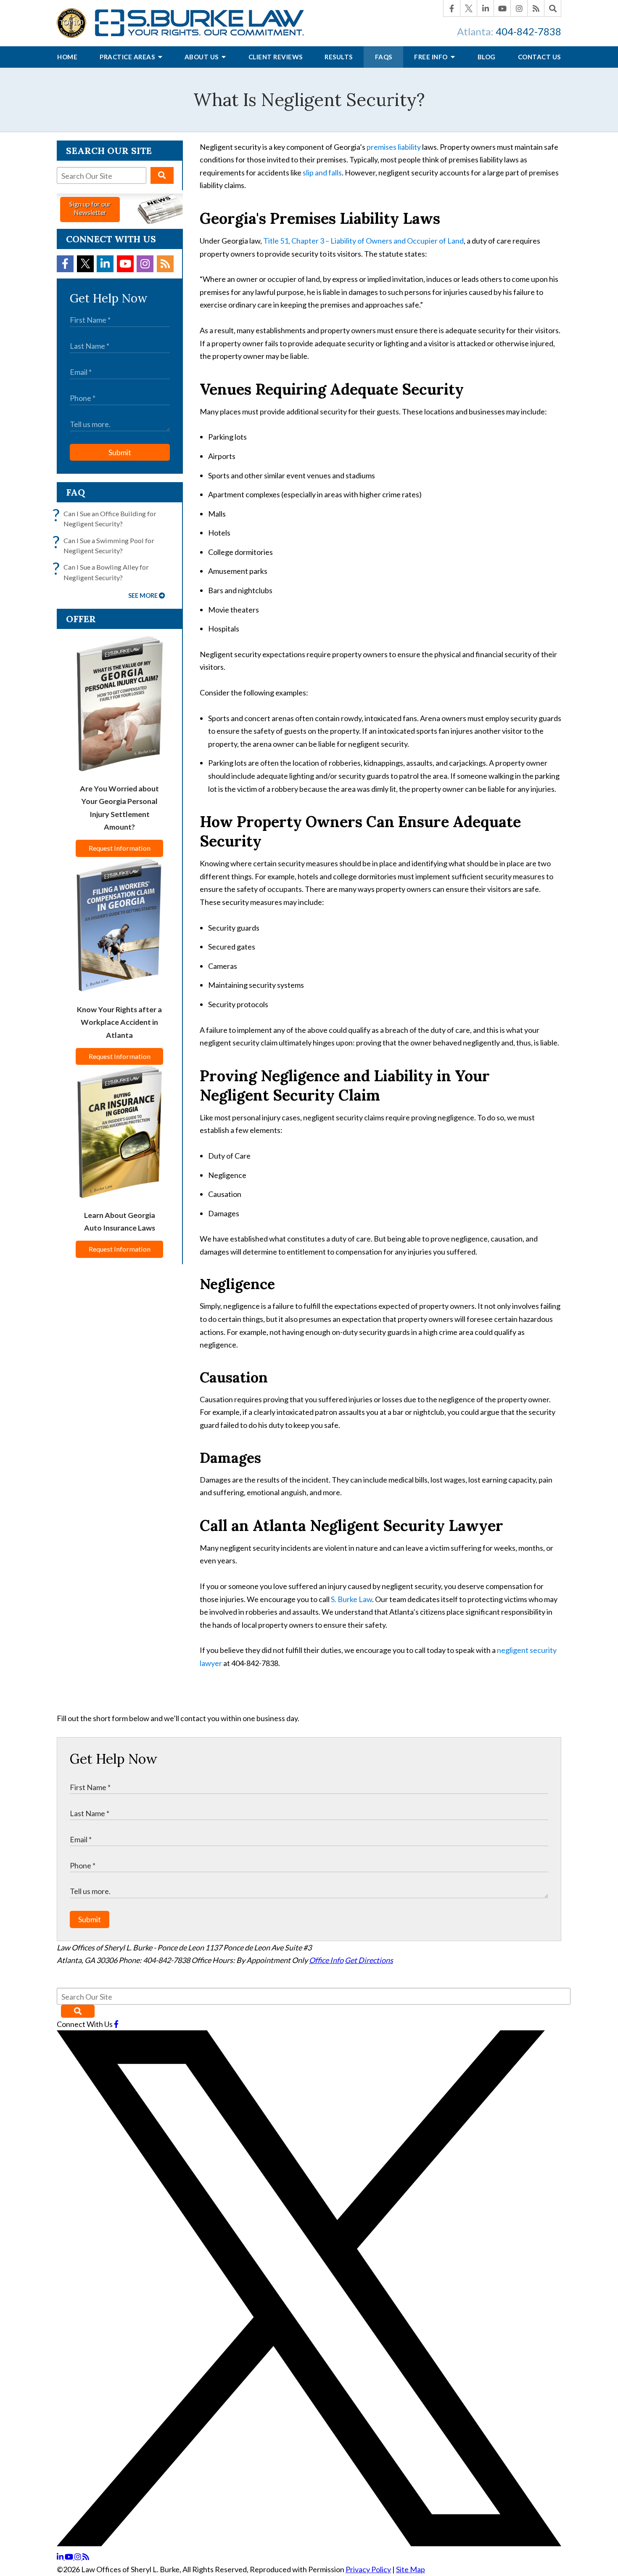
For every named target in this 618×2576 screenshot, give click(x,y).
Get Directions (369, 1960)
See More (143, 596)
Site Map (411, 2569)
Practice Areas (128, 57)
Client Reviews (276, 57)
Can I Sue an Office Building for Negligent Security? (107, 518)
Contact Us (539, 57)
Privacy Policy (368, 2569)
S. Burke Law (351, 1599)
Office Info (326, 1960)
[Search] (553, 8)
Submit (120, 452)
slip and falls (322, 172)
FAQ (75, 492)
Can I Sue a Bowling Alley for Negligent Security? (103, 572)
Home (67, 57)
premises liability (394, 147)
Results (339, 57)
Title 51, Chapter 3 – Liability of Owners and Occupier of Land (363, 241)
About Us (202, 57)
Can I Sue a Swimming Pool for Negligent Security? (106, 545)
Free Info (432, 57)
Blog (487, 57)
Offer (81, 619)
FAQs (384, 57)
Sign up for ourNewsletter (90, 208)
